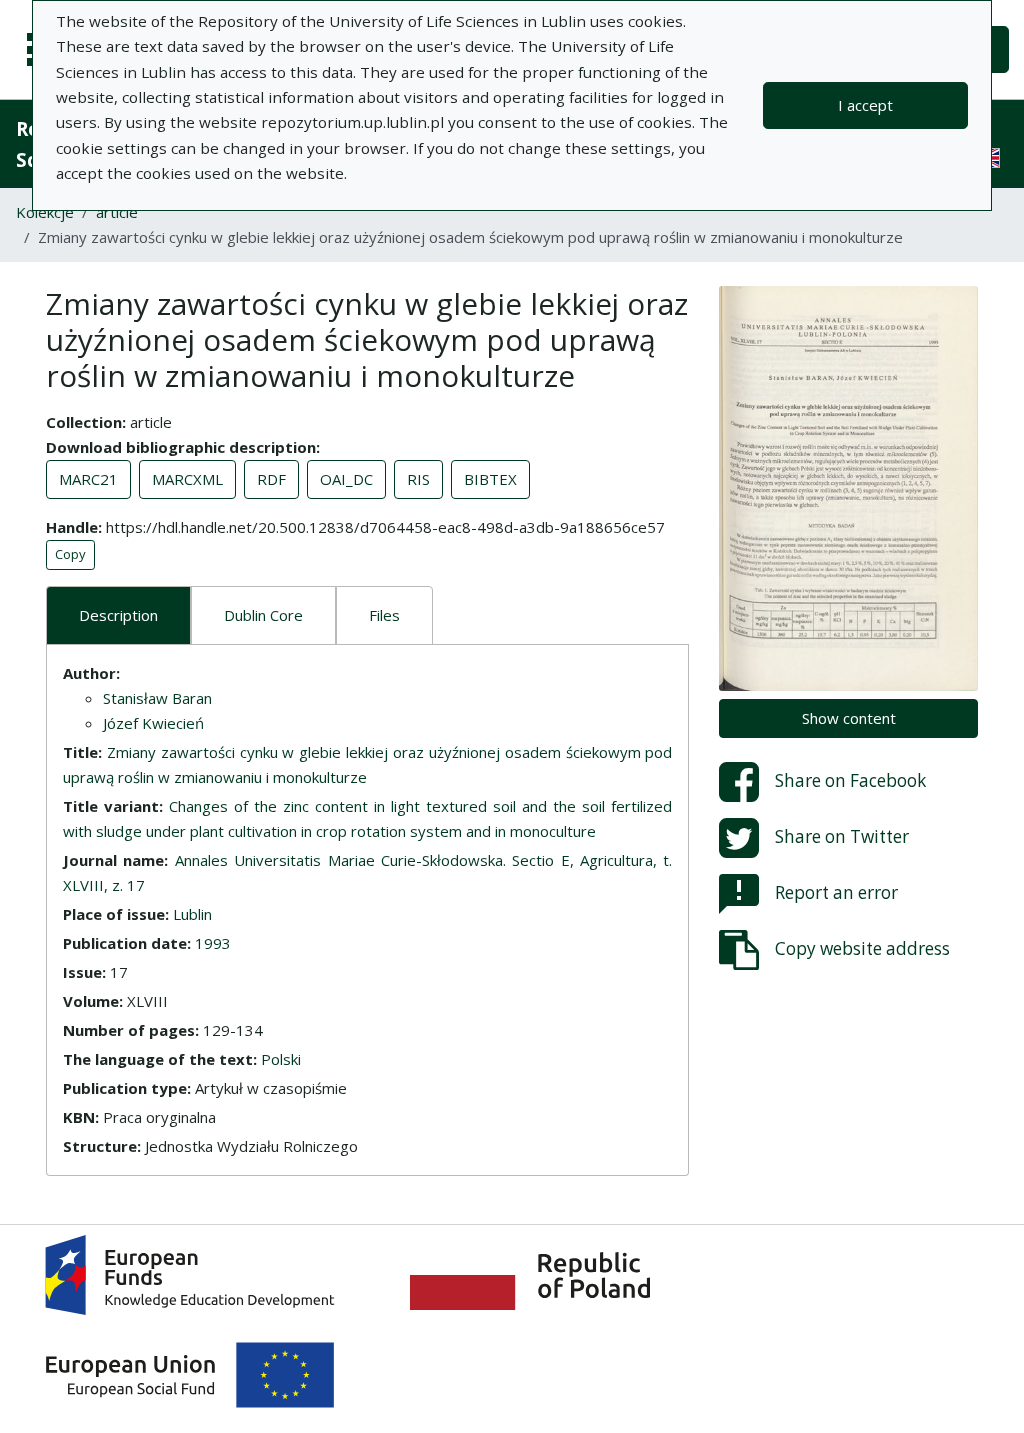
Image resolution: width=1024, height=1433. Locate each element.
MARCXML (187, 479)
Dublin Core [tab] (263, 615)
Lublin (192, 914)
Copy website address (862, 948)
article (117, 212)
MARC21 (88, 479)
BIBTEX (490, 479)
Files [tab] (384, 615)
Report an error (836, 892)
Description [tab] (118, 615)
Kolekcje (45, 212)
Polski (281, 1059)
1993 (213, 943)
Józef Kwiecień (153, 723)
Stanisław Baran (157, 698)
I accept (865, 105)
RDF (271, 479)
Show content (849, 718)
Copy (70, 554)
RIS (418, 479)
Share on (850, 780)
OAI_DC (346, 479)
